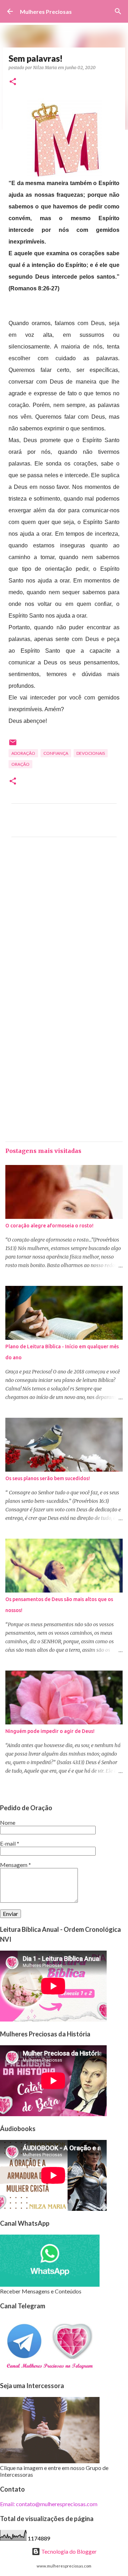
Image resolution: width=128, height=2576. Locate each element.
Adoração (23, 753)
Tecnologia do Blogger (68, 2551)
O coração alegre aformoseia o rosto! (49, 1226)
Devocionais (91, 753)
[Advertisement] (64, 923)
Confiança (56, 753)
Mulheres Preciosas (46, 12)
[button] (13, 82)
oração (20, 764)
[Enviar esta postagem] (13, 745)
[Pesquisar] (118, 11)
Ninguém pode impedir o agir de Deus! (50, 1731)
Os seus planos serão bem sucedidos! (48, 1478)
